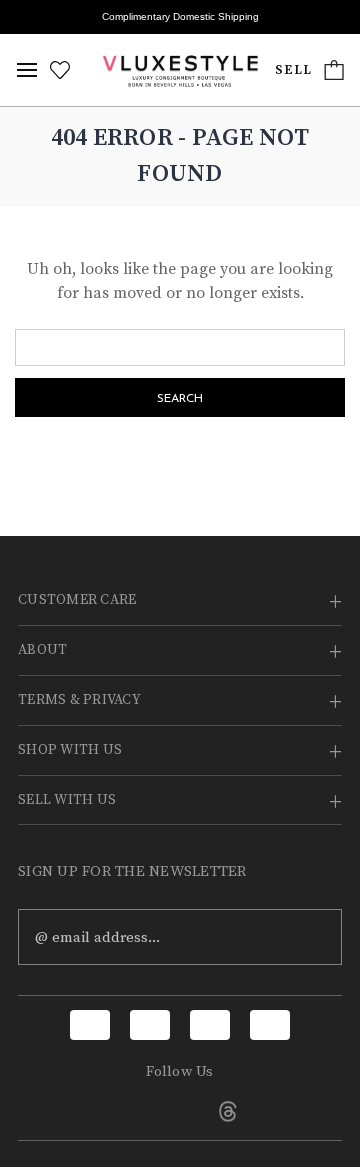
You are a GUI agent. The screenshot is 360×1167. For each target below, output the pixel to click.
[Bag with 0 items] (334, 70)
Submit (313, 937)
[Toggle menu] (27, 70)
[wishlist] (60, 70)
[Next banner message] (333, 17)
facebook (132, 1111)
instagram (180, 1111)
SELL (293, 70)
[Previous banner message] (27, 17)
